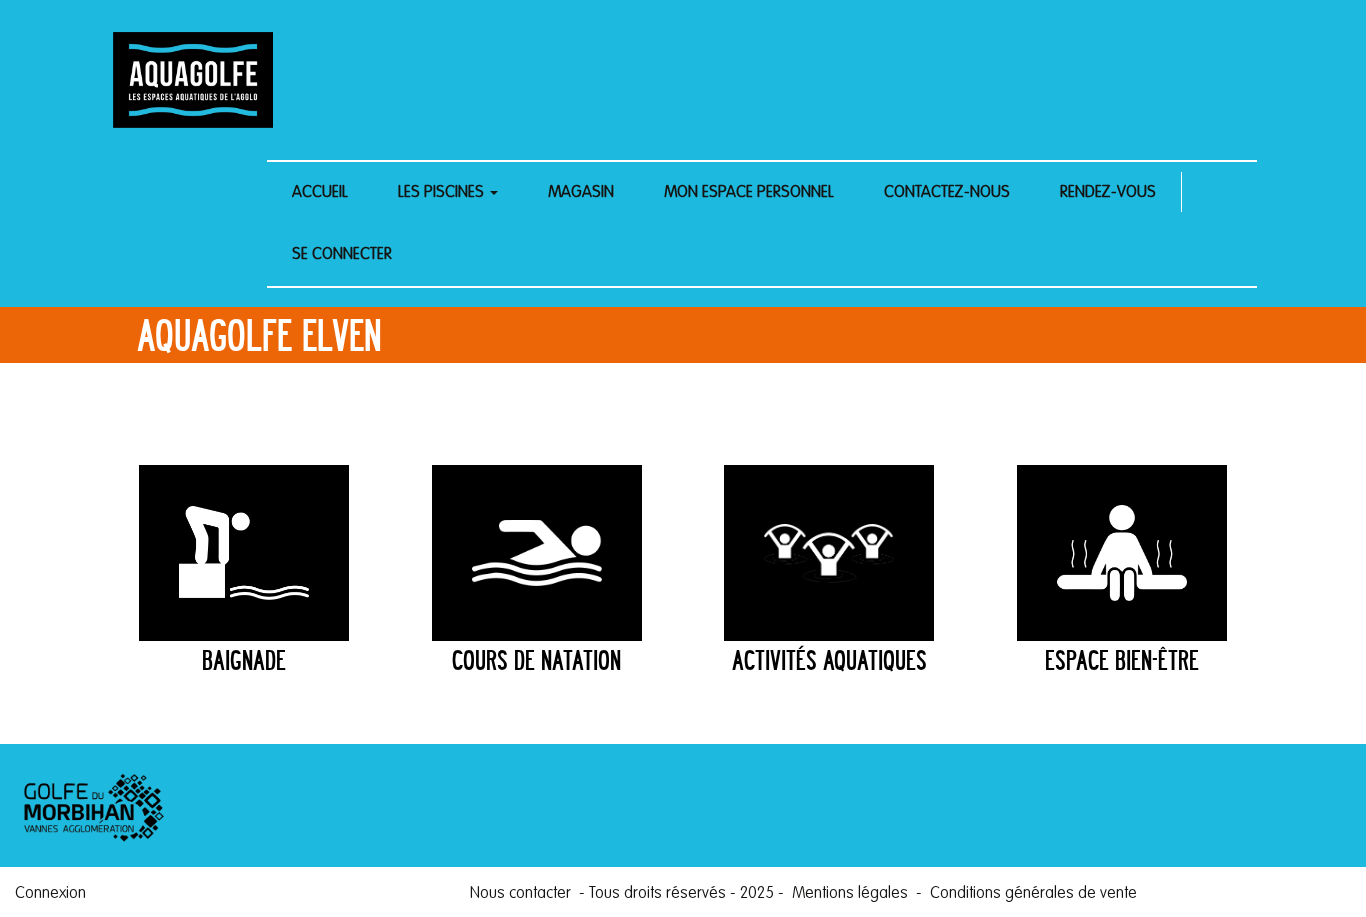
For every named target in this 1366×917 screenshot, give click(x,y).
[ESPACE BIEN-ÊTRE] (1122, 553)
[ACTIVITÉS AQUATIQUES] (829, 553)
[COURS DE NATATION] (537, 553)
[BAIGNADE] (244, 553)
